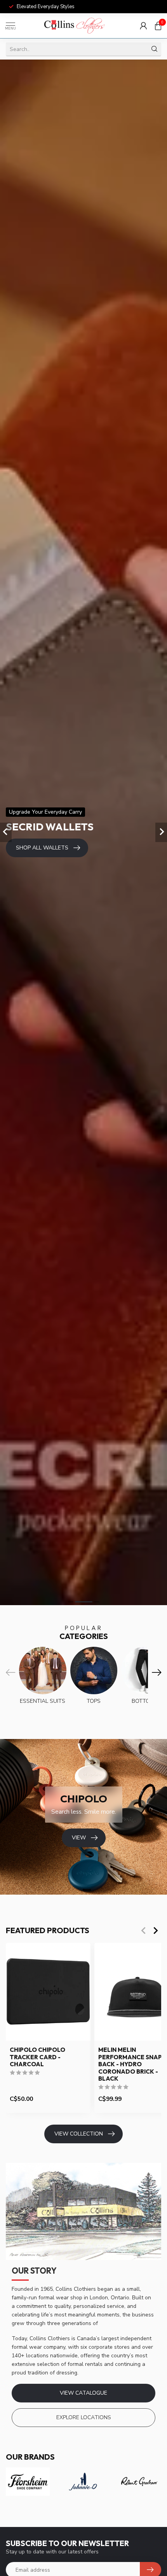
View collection (79, 2134)
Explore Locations (84, 2417)
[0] (158, 26)
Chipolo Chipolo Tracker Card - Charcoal (37, 2057)
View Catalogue (83, 2393)
